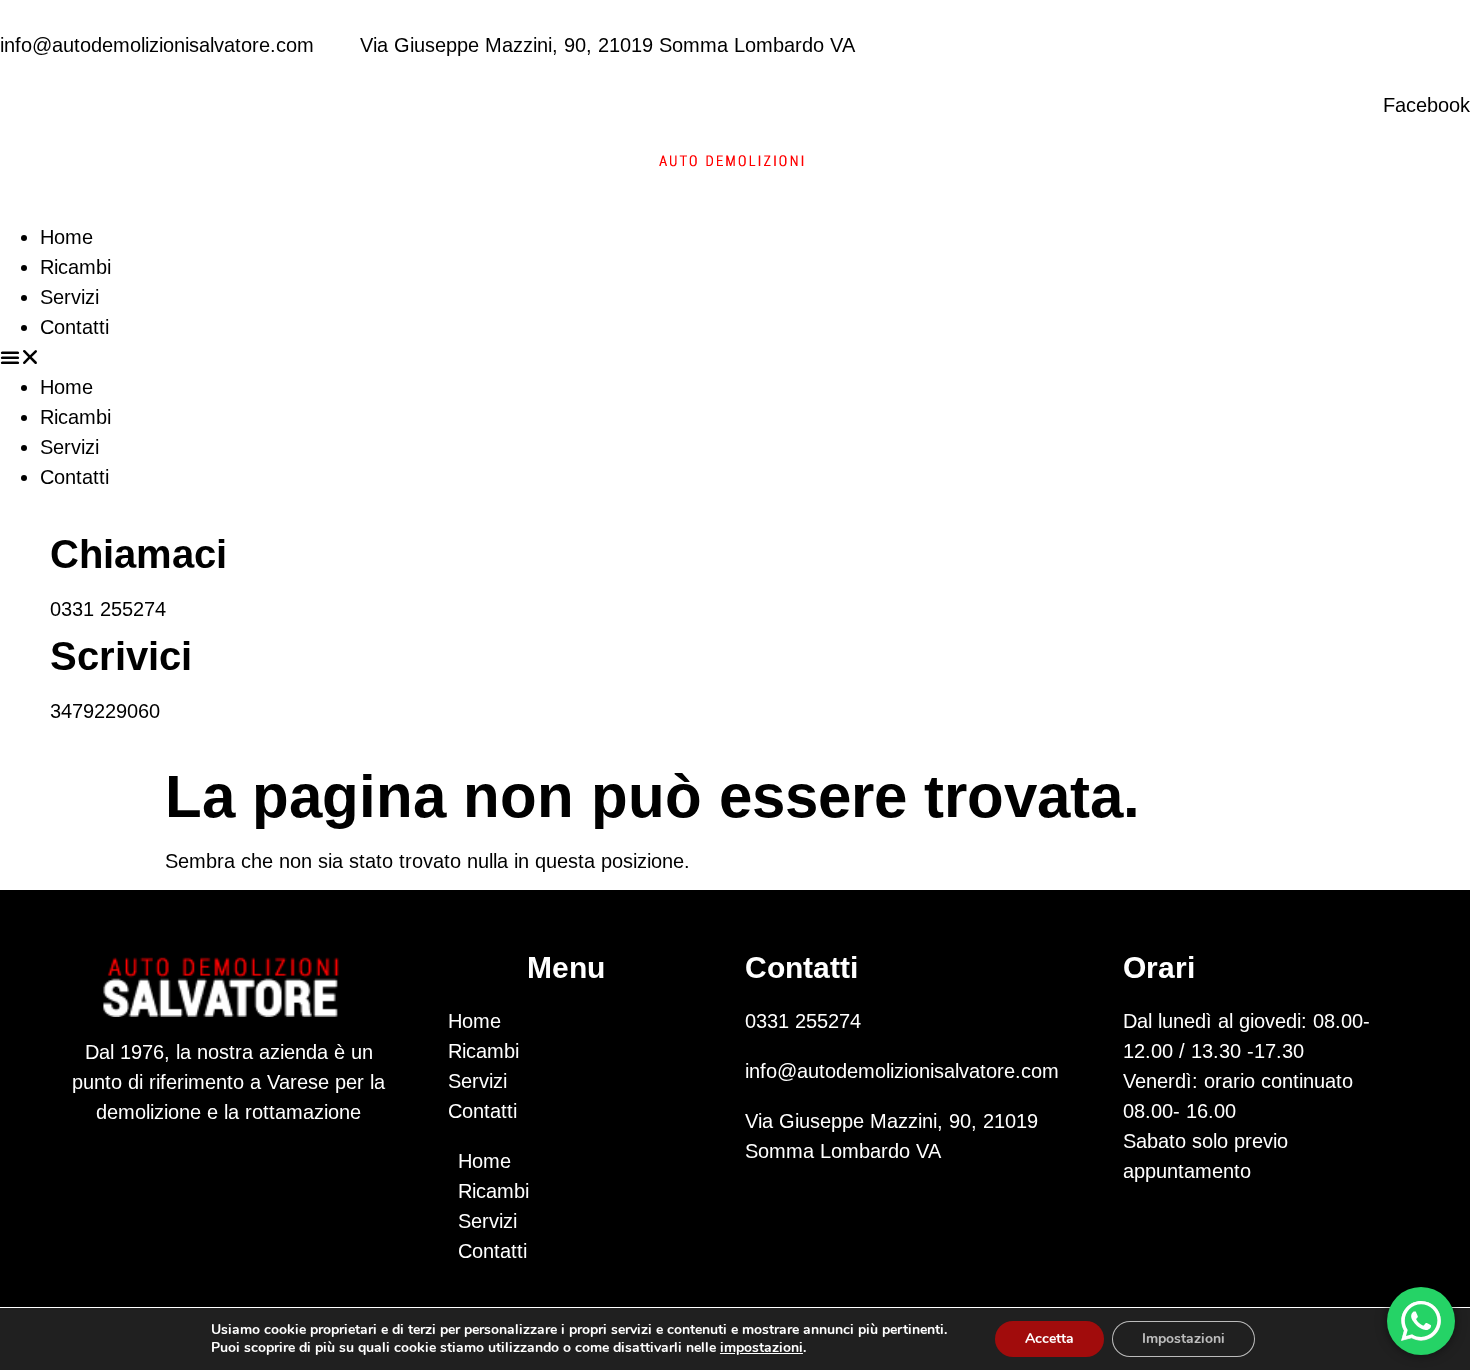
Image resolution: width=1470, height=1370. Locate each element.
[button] (735, 357)
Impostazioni (1183, 1338)
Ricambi (75, 267)
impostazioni (761, 1348)
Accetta (1049, 1338)
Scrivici (121, 656)
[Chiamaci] (25, 547)
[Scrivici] (25, 649)
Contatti (74, 327)
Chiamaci (138, 554)
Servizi (69, 297)
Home (66, 237)
